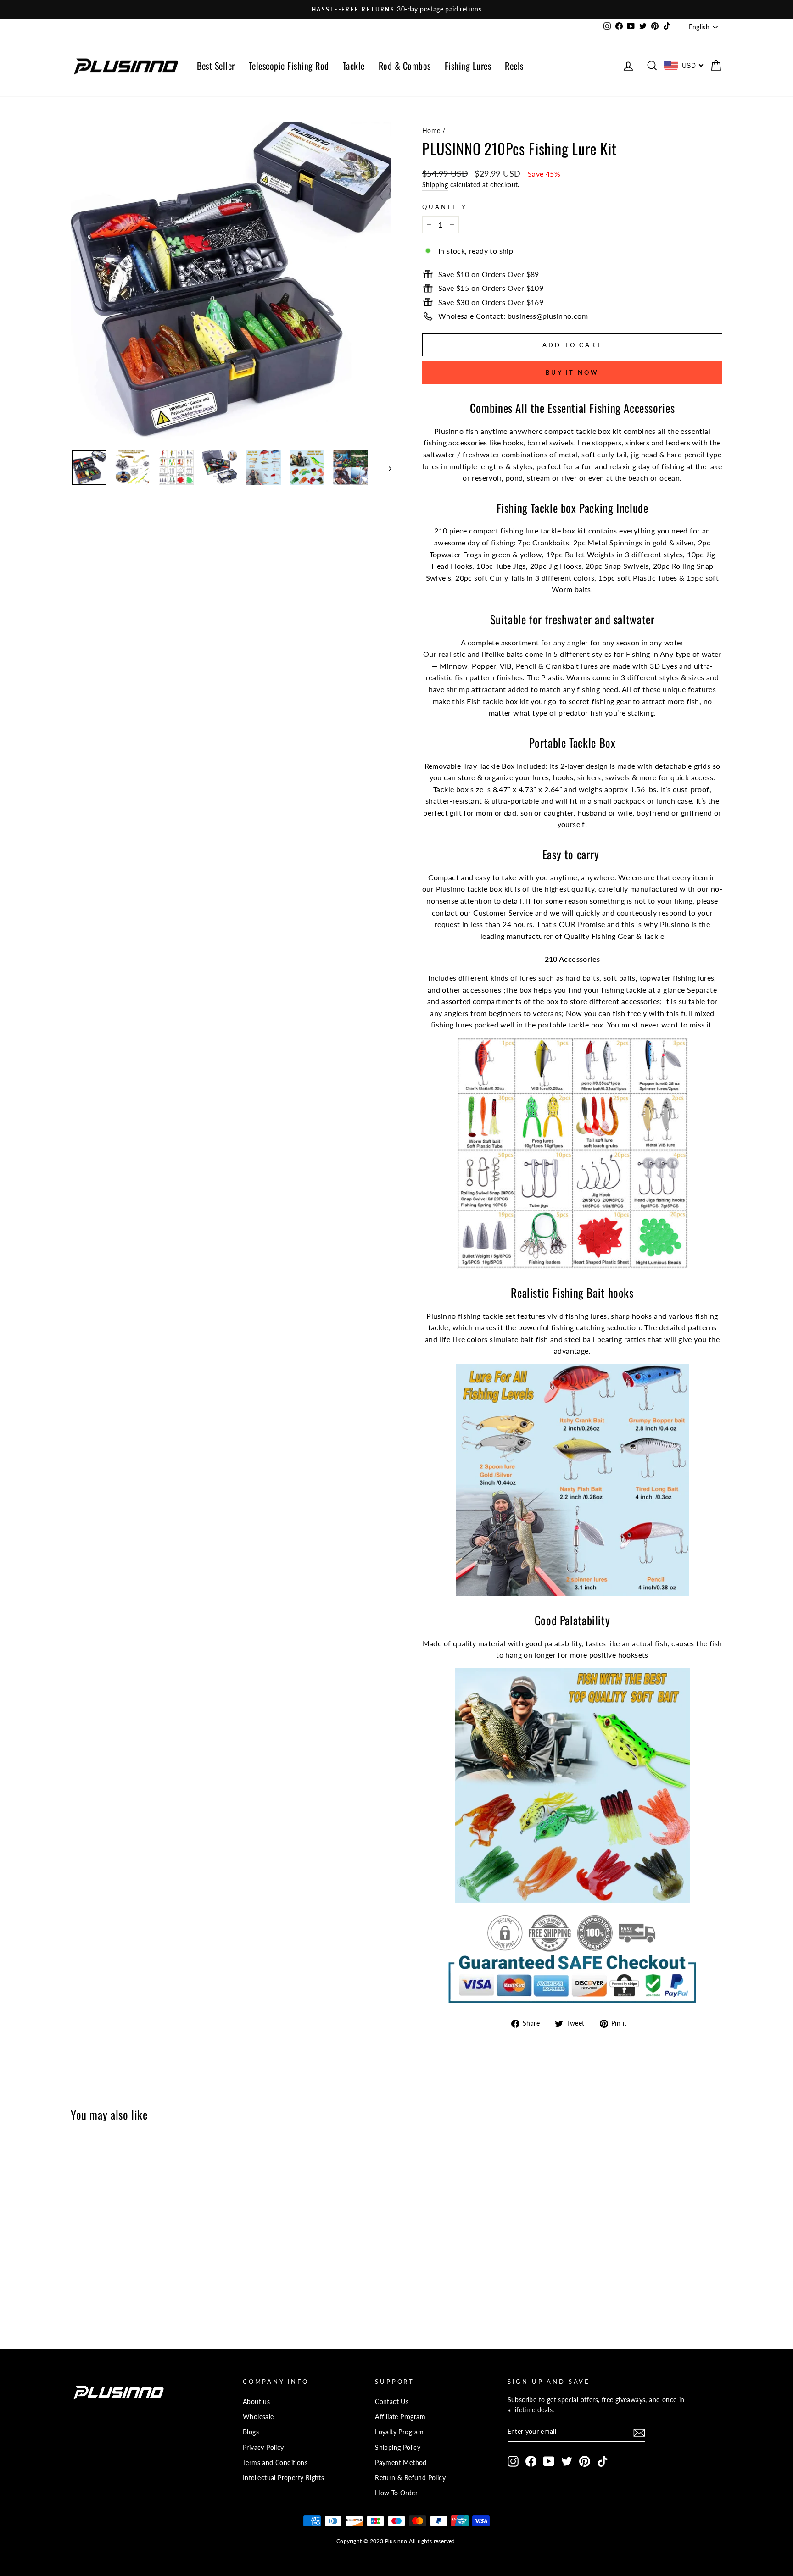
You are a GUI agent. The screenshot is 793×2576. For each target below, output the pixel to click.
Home (431, 131)
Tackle (354, 66)
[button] (231, 282)
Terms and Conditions (275, 2463)
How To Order (396, 2493)
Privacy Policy (263, 2448)
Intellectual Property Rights (283, 2478)
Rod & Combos (405, 66)
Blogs (251, 2432)
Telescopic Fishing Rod (289, 66)
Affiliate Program (400, 2417)
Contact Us (392, 2402)
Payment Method (401, 2463)
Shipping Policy (398, 2448)
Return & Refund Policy (410, 2478)
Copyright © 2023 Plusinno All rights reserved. (396, 2541)
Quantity (445, 207)
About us (256, 2402)
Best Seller (216, 66)
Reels (514, 66)
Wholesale (258, 2417)
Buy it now (572, 372)
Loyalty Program (399, 2432)
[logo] (126, 65)
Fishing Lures (468, 66)
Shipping (435, 185)
